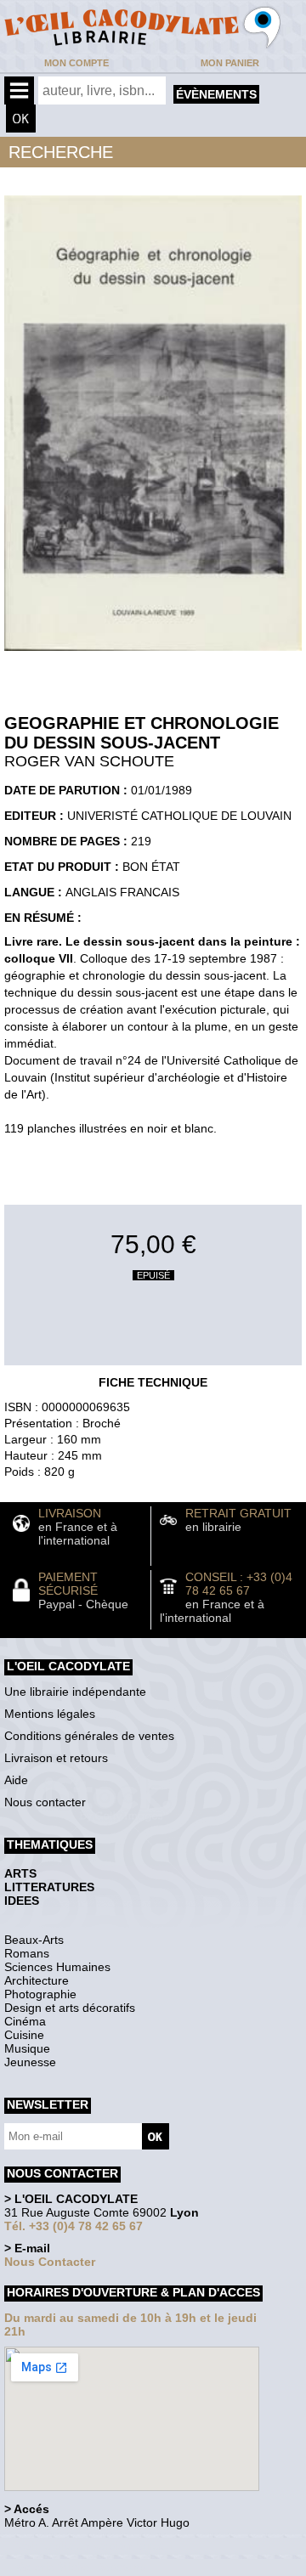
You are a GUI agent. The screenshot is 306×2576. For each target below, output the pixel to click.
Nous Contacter (50, 2262)
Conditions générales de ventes (89, 1736)
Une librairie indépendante (75, 1692)
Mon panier (230, 63)
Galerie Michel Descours (81, 2567)
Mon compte (76, 63)
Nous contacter (45, 1802)
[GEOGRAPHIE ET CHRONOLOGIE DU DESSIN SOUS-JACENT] (153, 655)
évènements (216, 94)
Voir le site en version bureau (94, 2546)
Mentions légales (50, 1714)
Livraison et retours (56, 1758)
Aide (16, 1780)
